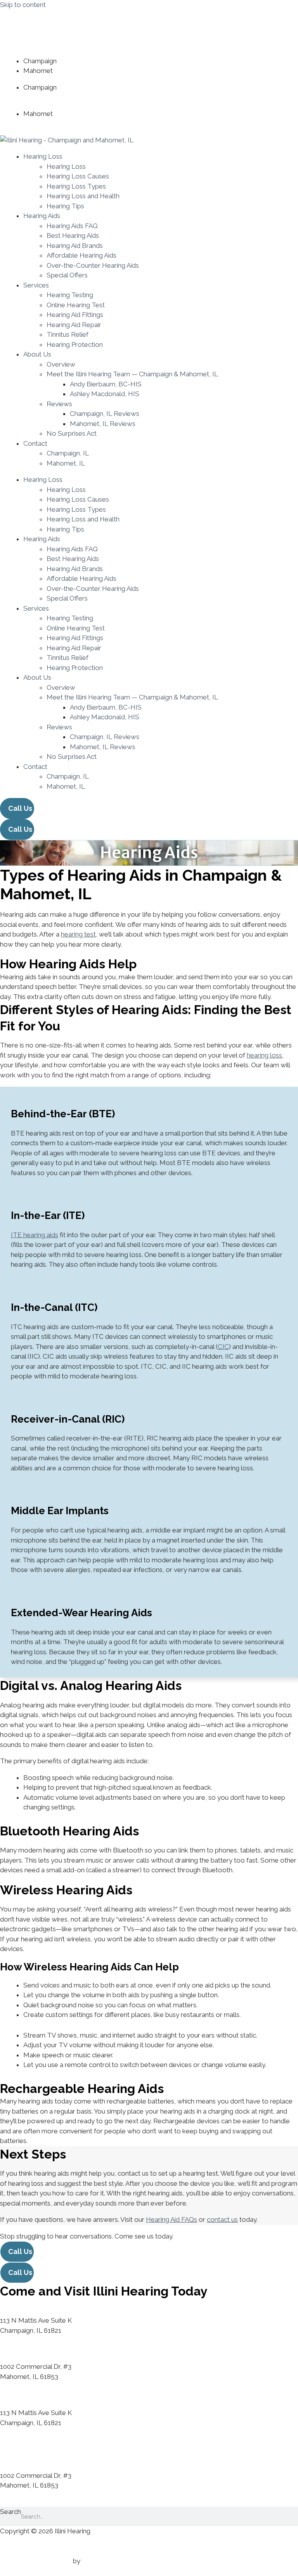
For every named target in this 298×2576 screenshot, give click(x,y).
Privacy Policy (20, 2541)
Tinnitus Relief (68, 334)
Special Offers (67, 275)
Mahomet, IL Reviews (103, 424)
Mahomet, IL (66, 463)
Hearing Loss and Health (83, 196)
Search (10, 2512)
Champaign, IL (68, 453)
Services (36, 285)
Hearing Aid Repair (74, 325)
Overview (61, 364)
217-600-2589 (75, 71)
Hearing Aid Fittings (75, 315)
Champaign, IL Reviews (105, 414)
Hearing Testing (70, 295)
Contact (35, 443)
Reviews (59, 404)
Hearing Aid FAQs (172, 2219)
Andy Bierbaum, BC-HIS (106, 384)
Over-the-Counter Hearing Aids (93, 265)
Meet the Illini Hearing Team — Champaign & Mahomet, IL (132, 374)
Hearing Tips (65, 206)
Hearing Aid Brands (75, 246)
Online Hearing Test (76, 305)
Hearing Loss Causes (78, 176)
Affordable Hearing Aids (81, 255)
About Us (37, 354)
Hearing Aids (42, 216)
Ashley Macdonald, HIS (105, 394)
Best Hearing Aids (73, 235)
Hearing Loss (43, 156)
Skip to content (23, 5)
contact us (222, 2219)
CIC (223, 1347)
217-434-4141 (78, 61)
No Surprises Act (72, 433)
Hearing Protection (75, 345)
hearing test (78, 934)
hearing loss (264, 1055)
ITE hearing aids (35, 1235)
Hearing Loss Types (76, 186)
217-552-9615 (84, 97)
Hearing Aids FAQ (72, 226)
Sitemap (12, 2551)
